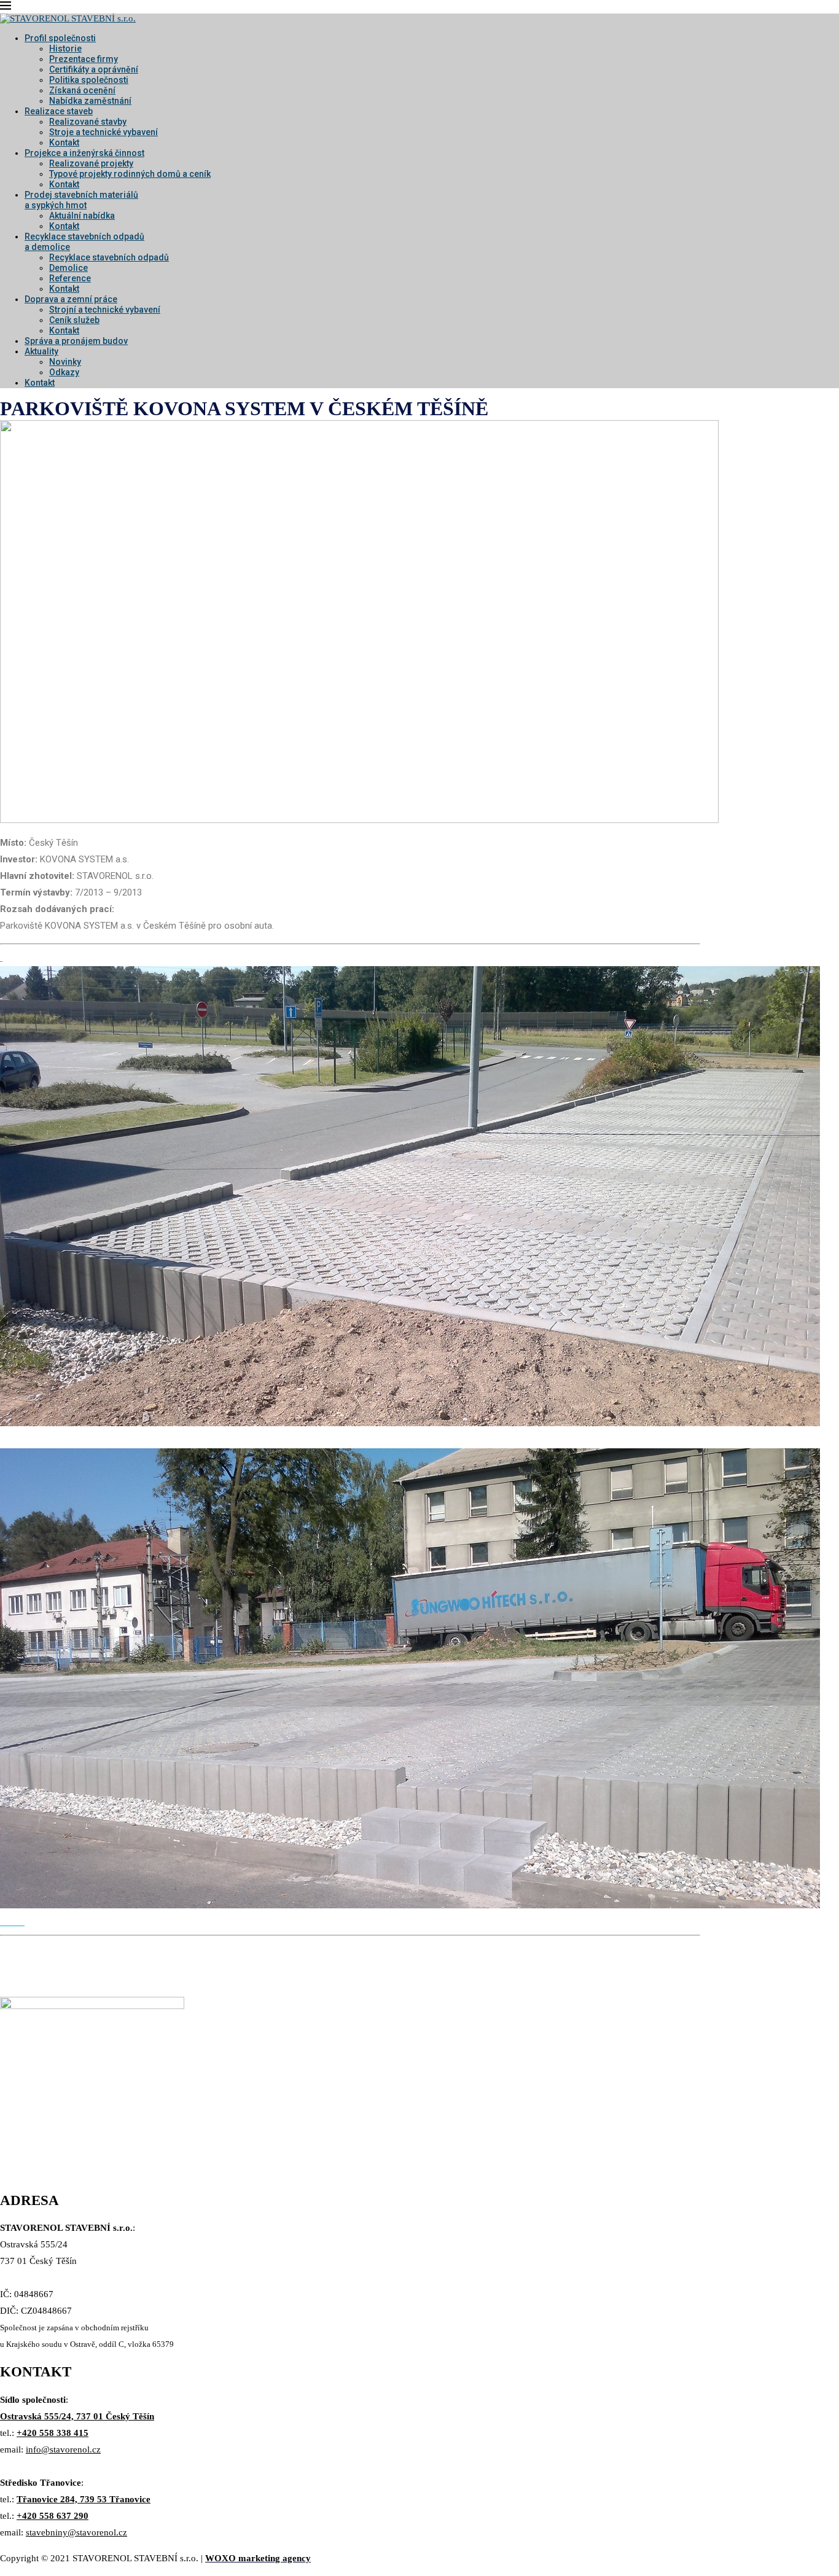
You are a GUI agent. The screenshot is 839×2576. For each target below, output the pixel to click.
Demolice (68, 268)
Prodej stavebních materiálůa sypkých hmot (81, 200)
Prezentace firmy (84, 59)
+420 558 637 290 (53, 2516)
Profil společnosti (60, 38)
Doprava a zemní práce (71, 299)
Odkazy (64, 372)
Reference (70, 278)
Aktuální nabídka (82, 216)
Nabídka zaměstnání (90, 101)
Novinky (65, 362)
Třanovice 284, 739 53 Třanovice (84, 2499)
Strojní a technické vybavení (105, 310)
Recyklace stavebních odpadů (109, 257)
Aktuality (41, 351)
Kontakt (64, 142)
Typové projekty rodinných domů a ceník (130, 174)
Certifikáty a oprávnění (94, 69)
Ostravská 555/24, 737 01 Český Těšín (77, 2416)
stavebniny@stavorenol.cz (76, 2532)
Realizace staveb (59, 111)
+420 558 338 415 (53, 2433)
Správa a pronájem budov (76, 341)
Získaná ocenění (82, 90)
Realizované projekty (91, 163)
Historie (65, 49)
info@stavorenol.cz (63, 2449)
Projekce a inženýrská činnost (84, 153)
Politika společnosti (89, 80)
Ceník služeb (74, 320)
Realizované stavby (88, 122)
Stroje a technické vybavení (103, 132)
